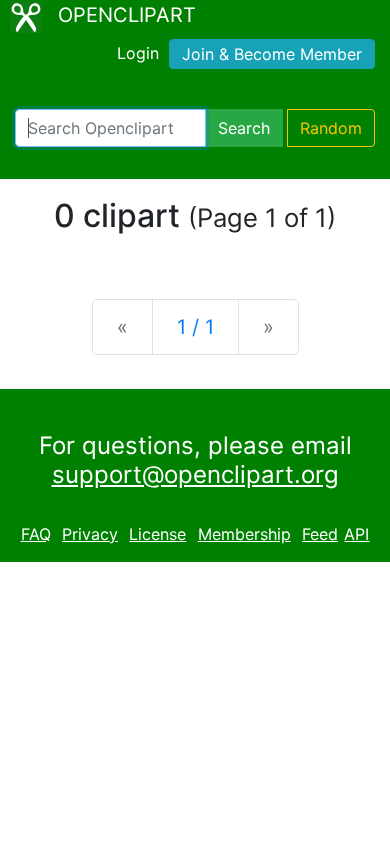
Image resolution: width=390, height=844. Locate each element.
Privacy (90, 534)
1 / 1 (195, 327)
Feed (320, 534)
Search (244, 128)
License (157, 534)
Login (138, 53)
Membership (244, 534)
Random (331, 128)
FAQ (36, 534)
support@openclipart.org (195, 474)
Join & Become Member (272, 54)
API (356, 534)
